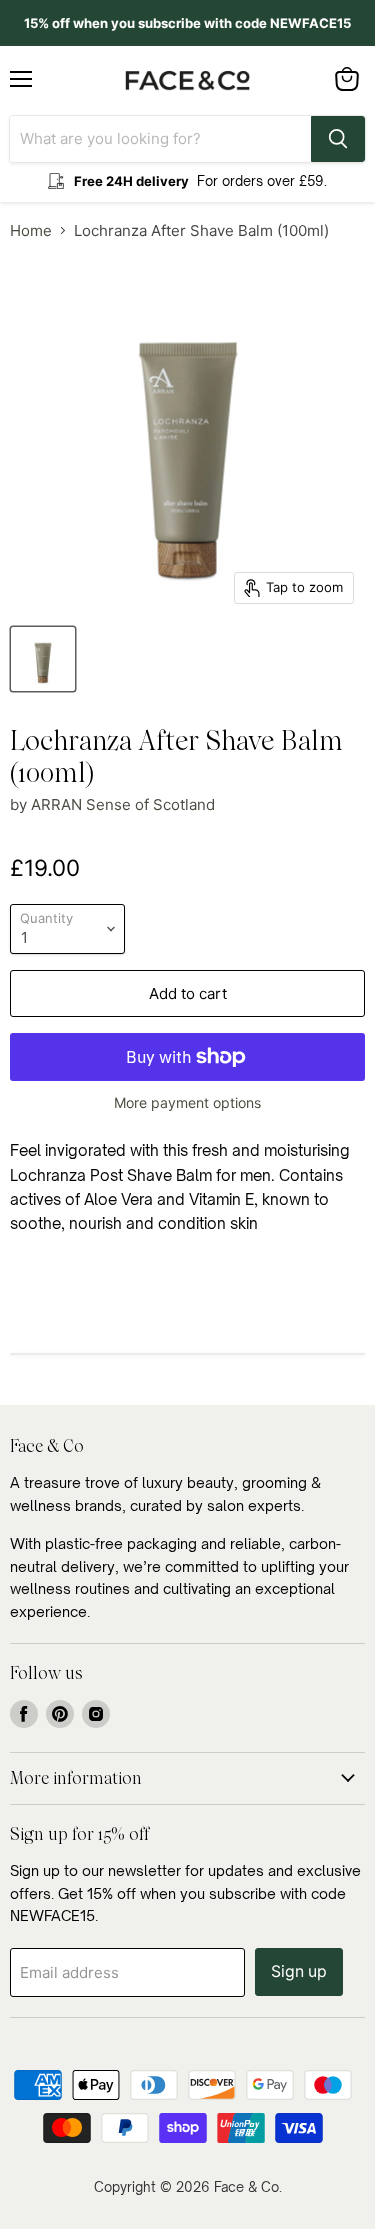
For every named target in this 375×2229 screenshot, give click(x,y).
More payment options (187, 1103)
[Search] (338, 139)
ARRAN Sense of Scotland (123, 804)
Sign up (299, 1971)
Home (31, 230)
